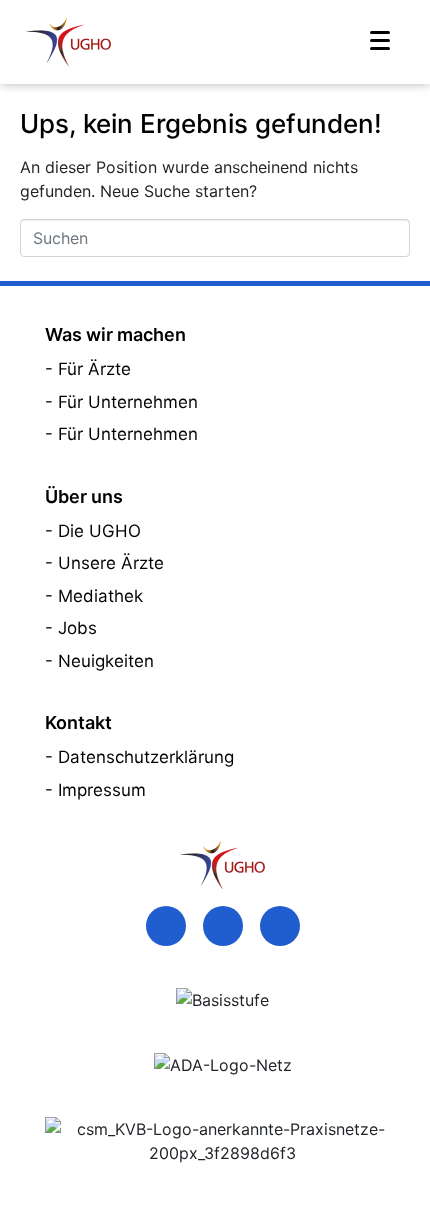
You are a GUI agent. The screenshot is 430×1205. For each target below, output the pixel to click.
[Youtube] (223, 926)
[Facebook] (166, 926)
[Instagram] (280, 926)
